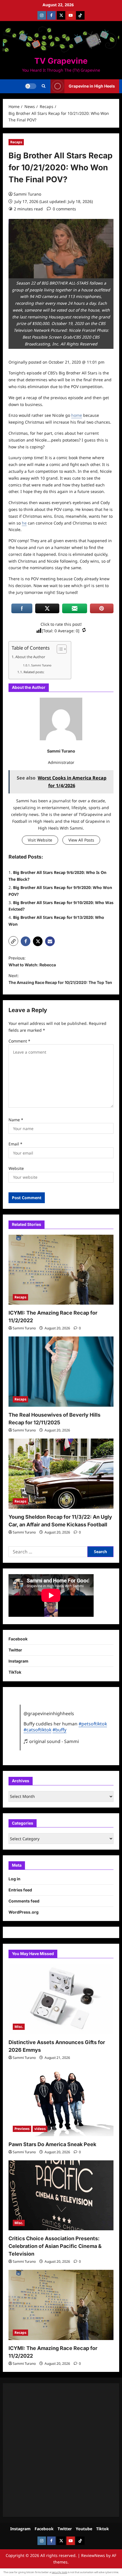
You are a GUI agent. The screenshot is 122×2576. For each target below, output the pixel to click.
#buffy (59, 1730)
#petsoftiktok (93, 1724)
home (77, 415)
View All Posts (81, 840)
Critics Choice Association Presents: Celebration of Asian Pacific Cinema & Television (55, 2246)
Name (16, 1120)
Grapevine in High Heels (92, 86)
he (24, 523)
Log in (14, 1879)
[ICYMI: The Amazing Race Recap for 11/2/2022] (61, 1270)
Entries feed (20, 1890)
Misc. (19, 2027)
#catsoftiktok (37, 1730)
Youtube (84, 2529)
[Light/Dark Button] (31, 86)
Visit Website (40, 840)
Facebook (18, 1639)
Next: (60, 979)
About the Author (30, 657)
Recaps (16, 142)
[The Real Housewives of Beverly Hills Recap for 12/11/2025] (61, 1372)
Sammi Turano (27, 194)
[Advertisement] (61, 2450)
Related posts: (34, 672)
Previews (22, 2129)
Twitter (15, 1650)
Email (15, 1144)
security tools (60, 2572)
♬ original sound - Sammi (51, 1741)
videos (40, 2129)
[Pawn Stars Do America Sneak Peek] (61, 2101)
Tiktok (103, 2529)
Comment (19, 1041)
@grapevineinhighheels (49, 1713)
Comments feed (24, 1901)
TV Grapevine (61, 61)
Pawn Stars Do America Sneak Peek (52, 2144)
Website (16, 1168)
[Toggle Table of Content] (59, 649)
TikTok (15, 1672)
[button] (44, 86)
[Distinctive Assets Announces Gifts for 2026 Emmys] (61, 1999)
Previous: (32, 961)
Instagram (18, 1661)
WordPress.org (24, 1912)
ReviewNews (93, 2555)
